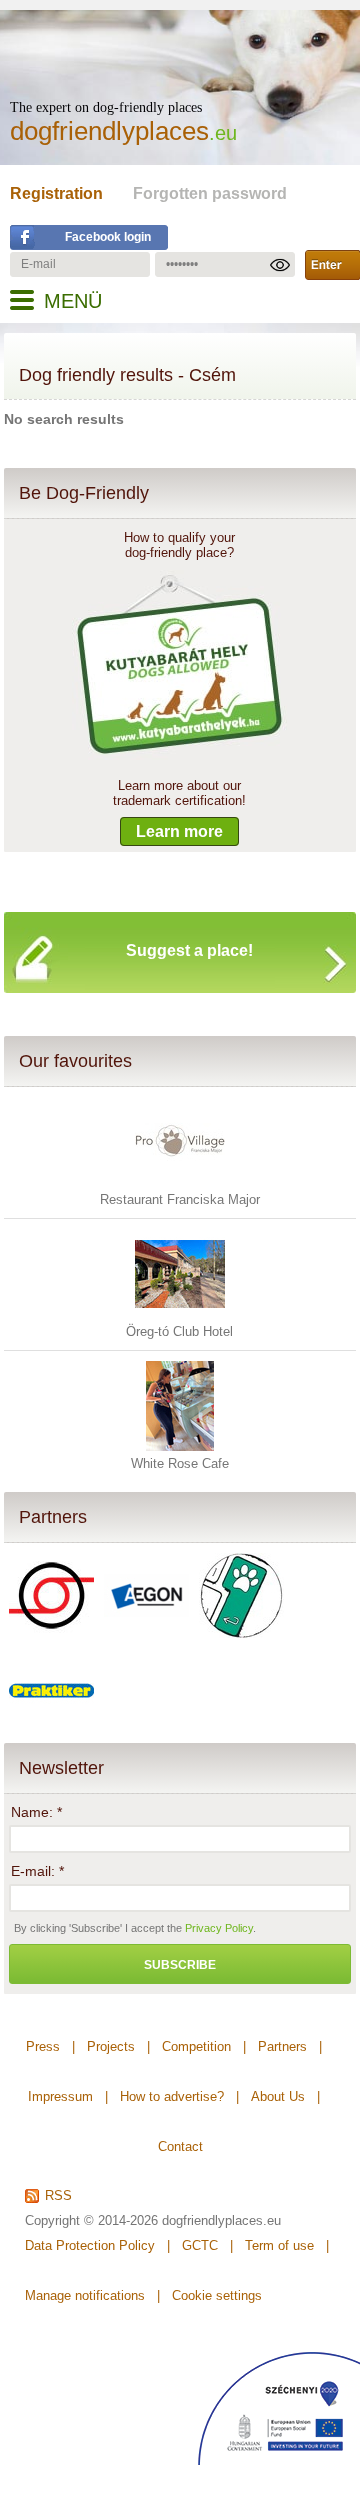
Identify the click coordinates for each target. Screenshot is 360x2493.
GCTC (200, 2245)
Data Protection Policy (90, 2245)
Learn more (179, 831)
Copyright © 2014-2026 (91, 2220)
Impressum (60, 2096)
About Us (278, 2096)
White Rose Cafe (180, 1463)
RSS (58, 2196)
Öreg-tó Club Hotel (179, 1331)
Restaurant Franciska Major (180, 1199)
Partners (53, 1517)
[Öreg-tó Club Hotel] (180, 1314)
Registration (56, 193)
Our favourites (75, 1061)
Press (43, 2046)
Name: (36, 1812)
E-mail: (37, 1871)
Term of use (279, 2245)
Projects (111, 2046)
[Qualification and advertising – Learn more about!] (179, 755)
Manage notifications (85, 2295)
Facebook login (108, 237)
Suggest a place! (189, 950)
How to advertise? (172, 2096)
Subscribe (180, 1965)
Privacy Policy (219, 1928)
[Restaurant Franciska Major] (180, 1182)
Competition (196, 2046)
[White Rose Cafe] (180, 1446)
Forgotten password (210, 193)
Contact (180, 2146)
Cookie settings (217, 2295)
